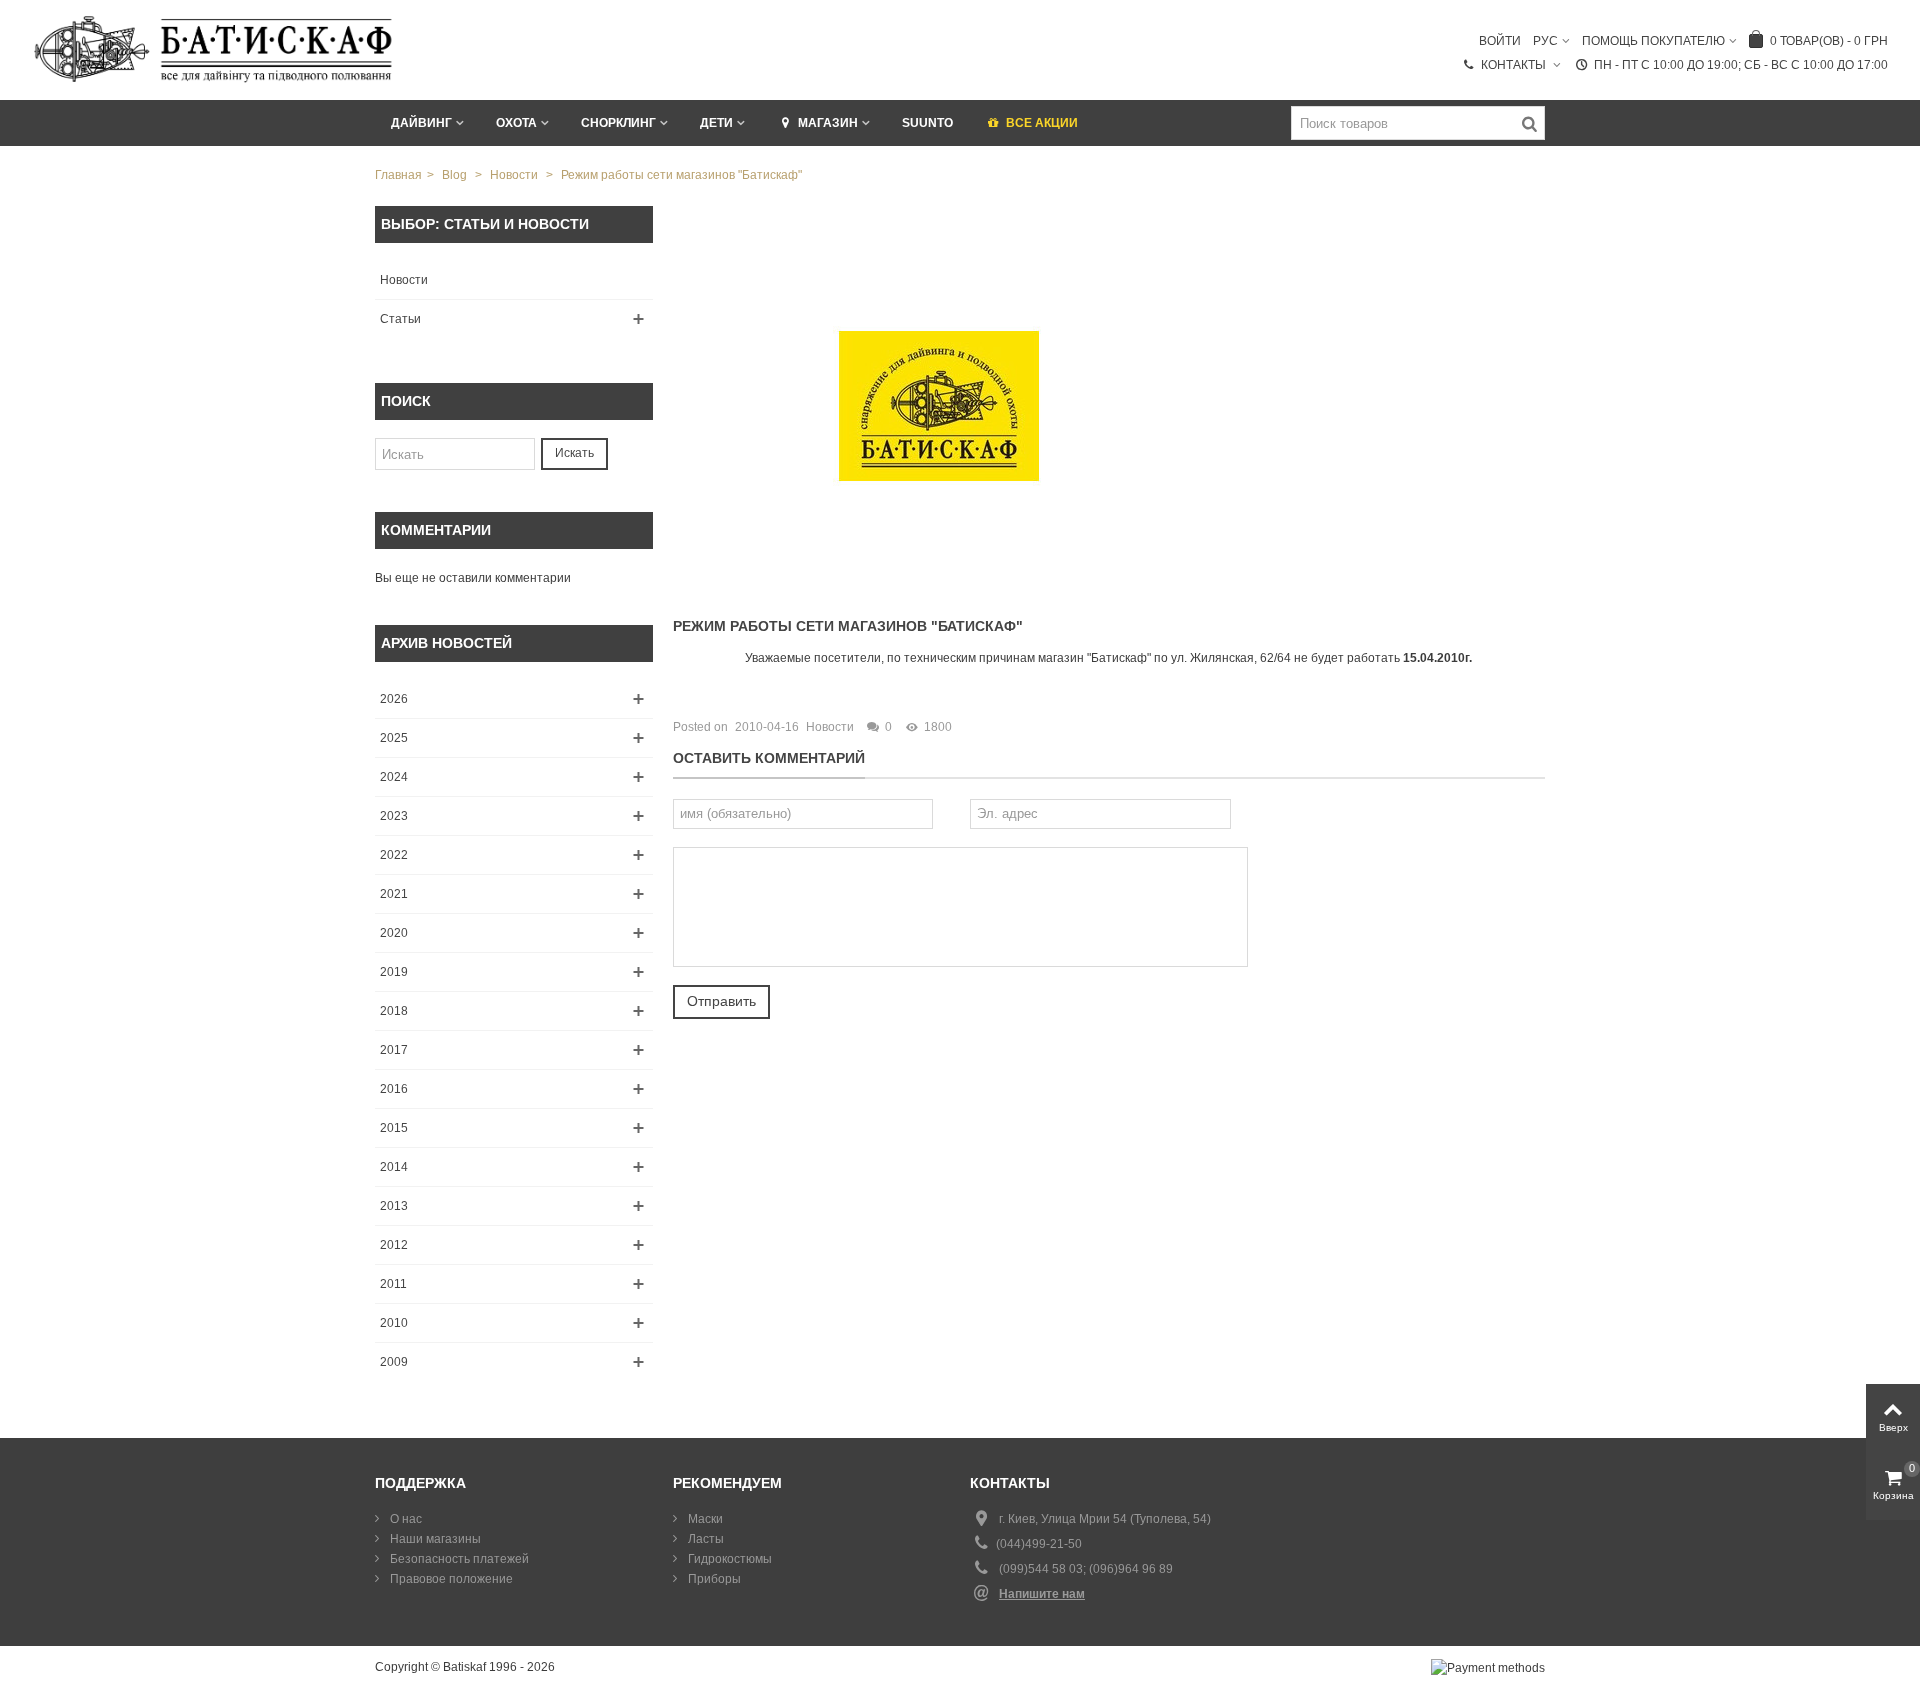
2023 (394, 816)
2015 (394, 1128)
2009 (394, 1362)
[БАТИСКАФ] (214, 49)
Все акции (1042, 123)
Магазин (828, 123)
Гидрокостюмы (728, 1559)
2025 (394, 738)
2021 (394, 894)
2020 (394, 933)
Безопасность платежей (458, 1559)
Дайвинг (421, 123)
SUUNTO (927, 123)
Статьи (400, 319)
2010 (394, 1323)
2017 (394, 1050)
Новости (404, 280)
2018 (394, 1011)
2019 (394, 972)
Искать (574, 453)
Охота (516, 123)
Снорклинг (618, 123)
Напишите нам (1042, 1594)
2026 (394, 699)
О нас (404, 1519)
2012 (394, 1245)
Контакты (1515, 65)
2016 (394, 1089)
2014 (394, 1167)
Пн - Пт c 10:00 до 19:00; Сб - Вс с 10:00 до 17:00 (1741, 65)
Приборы (713, 1579)
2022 (394, 855)
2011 (393, 1284)
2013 (394, 1206)
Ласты (704, 1539)
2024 (394, 777)
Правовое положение (450, 1579)
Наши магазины (434, 1539)
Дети (716, 123)
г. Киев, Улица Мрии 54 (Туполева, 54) (1105, 1519)
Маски (704, 1519)
